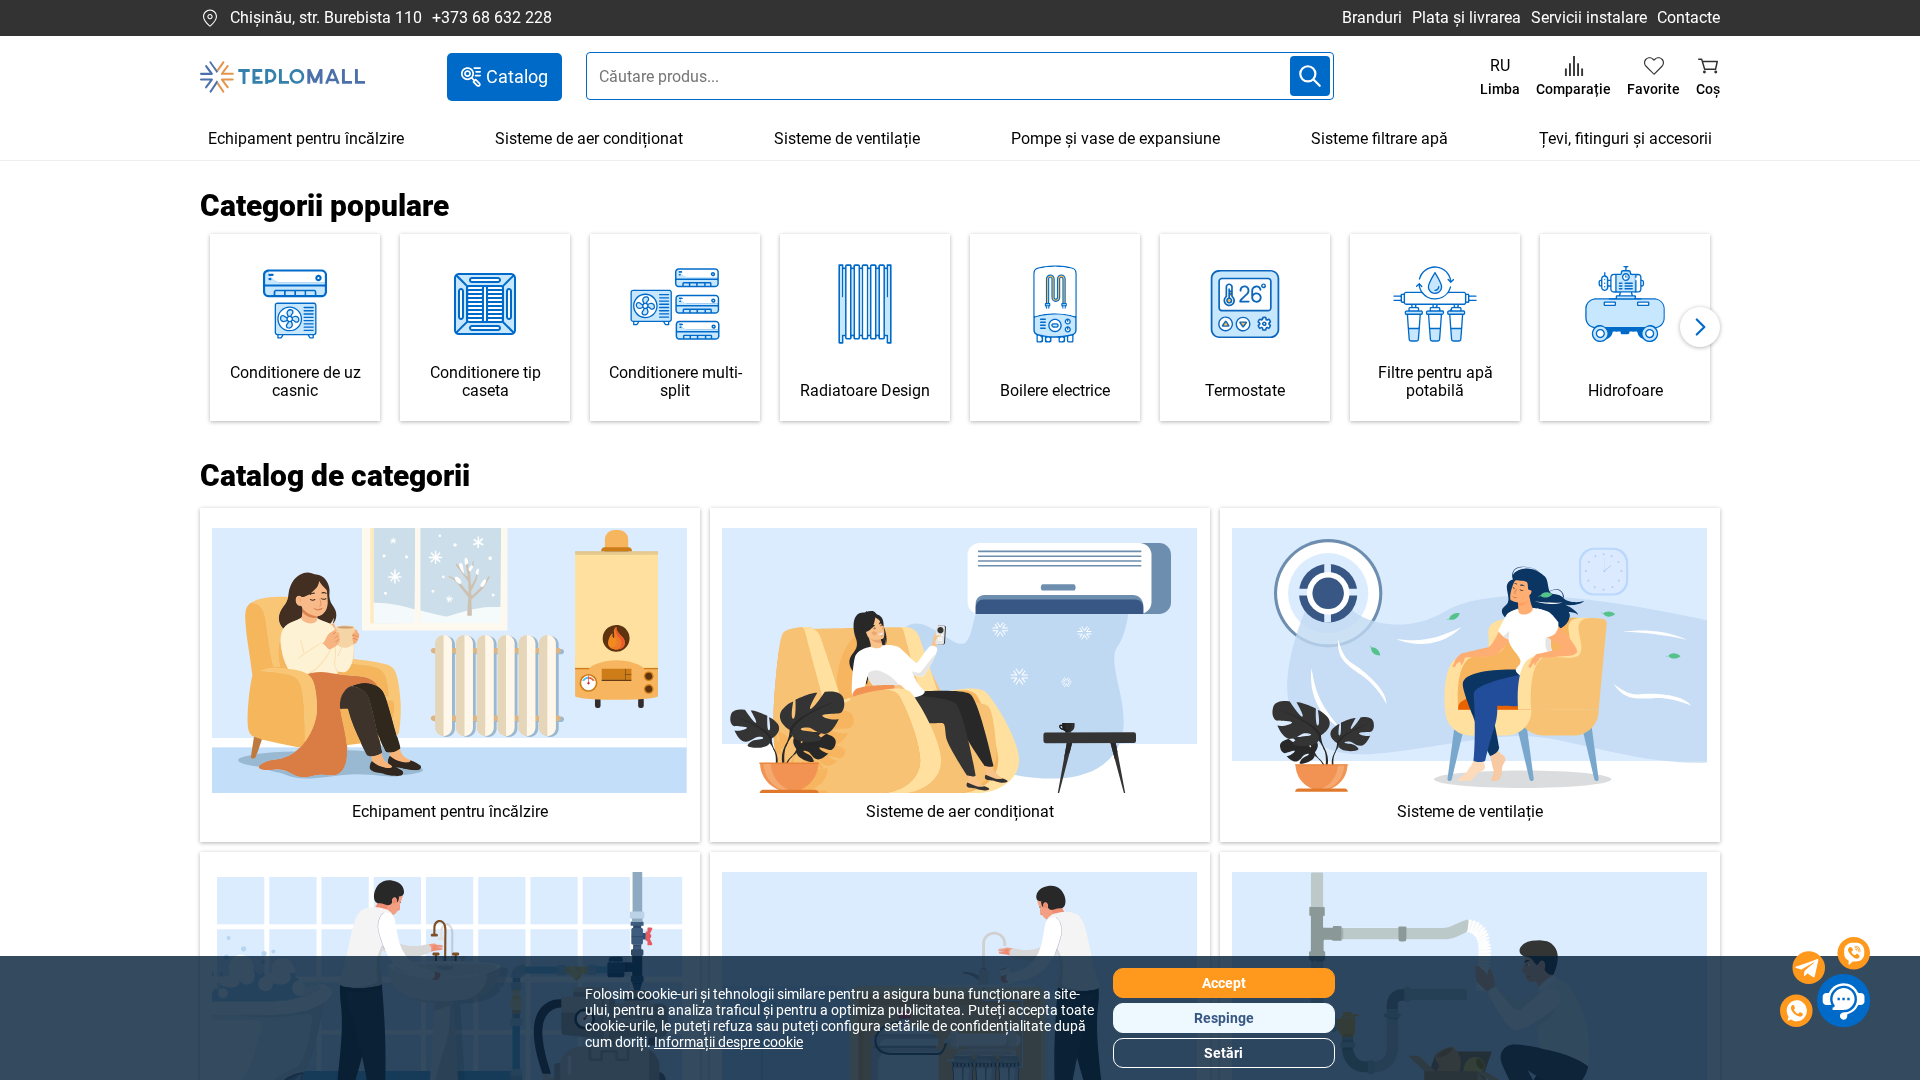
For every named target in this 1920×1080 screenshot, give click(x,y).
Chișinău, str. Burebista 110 (326, 17)
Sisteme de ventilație (847, 138)
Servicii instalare (1589, 17)
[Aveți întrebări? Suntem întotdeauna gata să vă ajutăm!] (1825, 985)
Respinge (1224, 1018)
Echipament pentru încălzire (306, 138)
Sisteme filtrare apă (1379, 138)
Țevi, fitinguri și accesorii (1625, 138)
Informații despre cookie (728, 1042)
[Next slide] (1700, 327)
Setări (1223, 1053)
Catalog (517, 76)
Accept (1224, 983)
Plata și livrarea (1466, 17)
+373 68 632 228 (492, 18)
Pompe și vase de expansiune (1115, 138)
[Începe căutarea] (1310, 76)
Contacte (1688, 17)
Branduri (1372, 17)
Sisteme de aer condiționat (589, 138)
